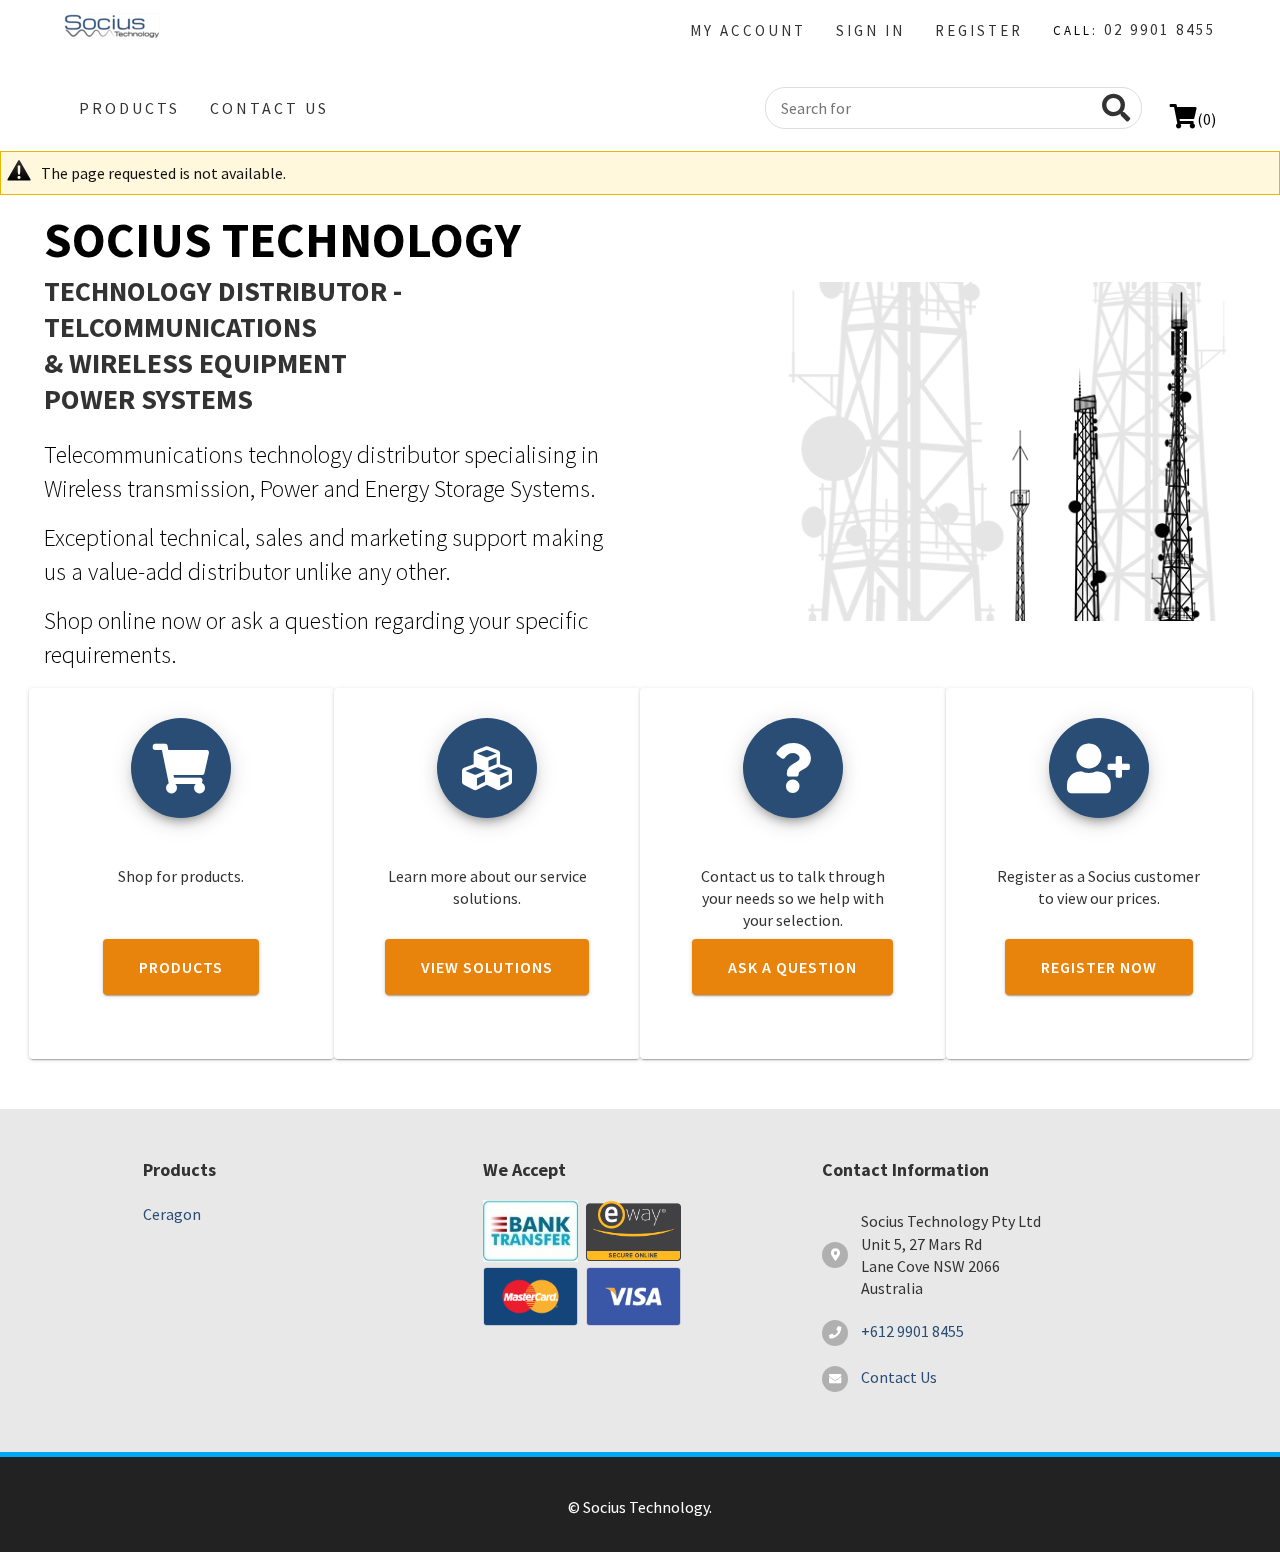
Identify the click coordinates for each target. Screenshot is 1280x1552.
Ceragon (172, 1214)
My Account (748, 30)
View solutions (487, 967)
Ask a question (792, 967)
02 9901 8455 (1160, 29)
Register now (1099, 967)
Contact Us (269, 108)
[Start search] (1111, 108)
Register (979, 30)
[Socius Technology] (112, 28)
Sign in (870, 30)
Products (129, 108)
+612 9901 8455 (912, 1331)
